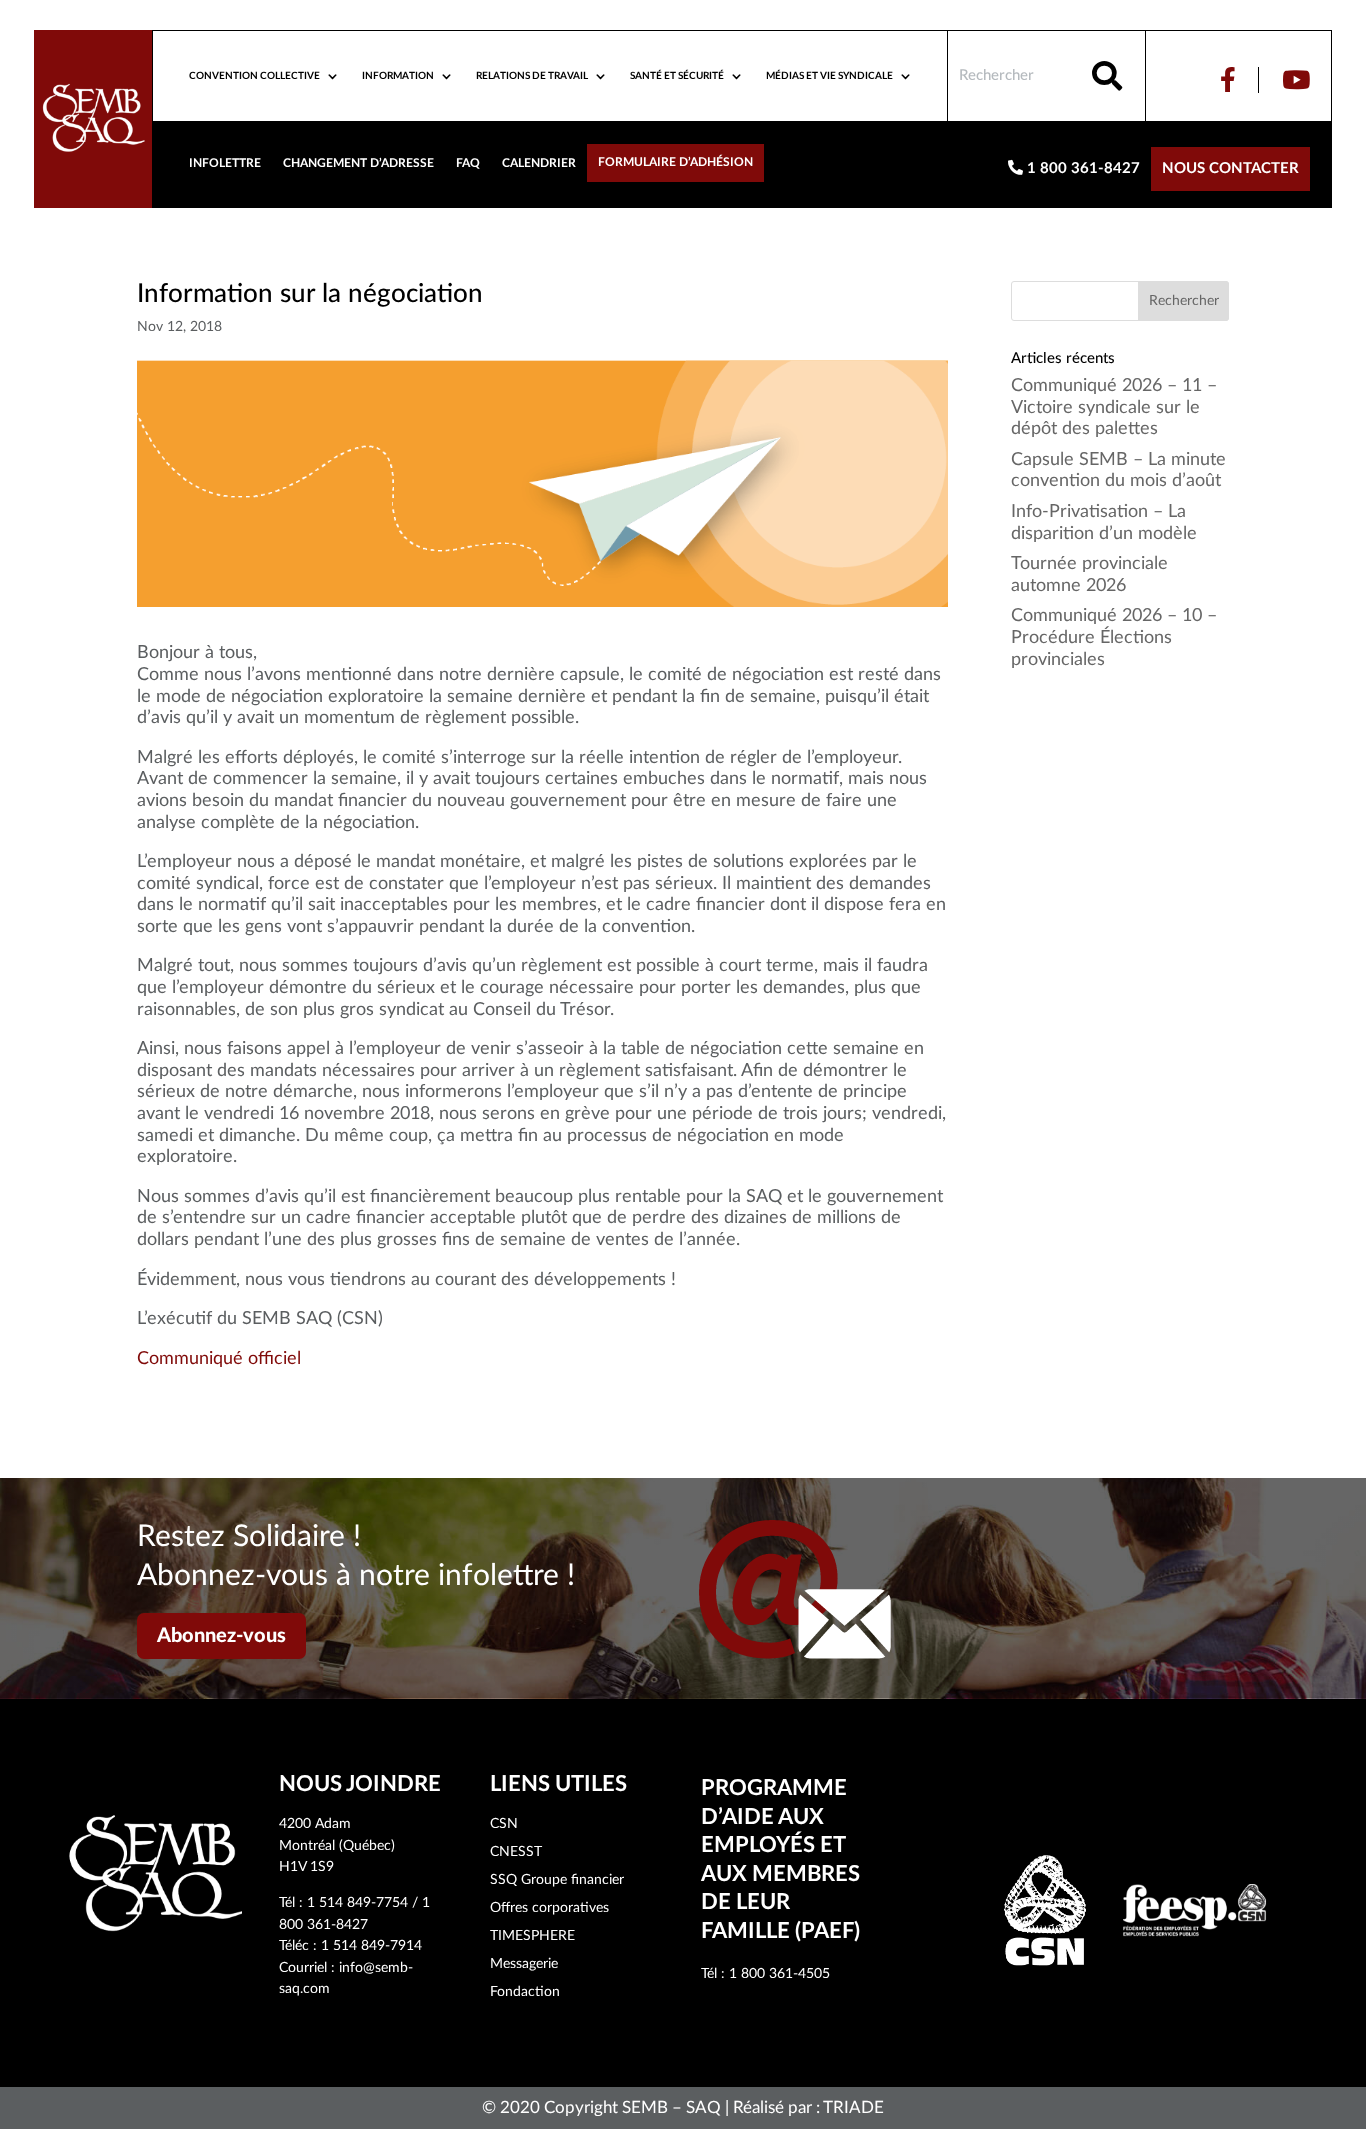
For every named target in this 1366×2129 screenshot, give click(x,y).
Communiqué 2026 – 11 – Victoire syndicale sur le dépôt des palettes (1114, 407)
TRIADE (853, 2107)
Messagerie (524, 1964)
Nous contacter (1230, 168)
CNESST (516, 1852)
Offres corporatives (549, 1908)
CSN (504, 1824)
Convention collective (254, 76)
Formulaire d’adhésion (675, 162)
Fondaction (525, 1992)
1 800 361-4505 (779, 1974)
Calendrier (539, 163)
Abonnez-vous (221, 1636)
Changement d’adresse (358, 163)
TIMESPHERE (532, 1936)
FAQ (468, 163)
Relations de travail (532, 76)
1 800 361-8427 (1081, 168)
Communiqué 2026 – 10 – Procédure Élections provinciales (1114, 637)
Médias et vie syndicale (829, 76)
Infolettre (225, 163)
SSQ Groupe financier (557, 1880)
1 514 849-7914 (371, 1946)
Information (398, 76)
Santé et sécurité (677, 76)
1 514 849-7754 (357, 1903)
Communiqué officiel (219, 1359)
